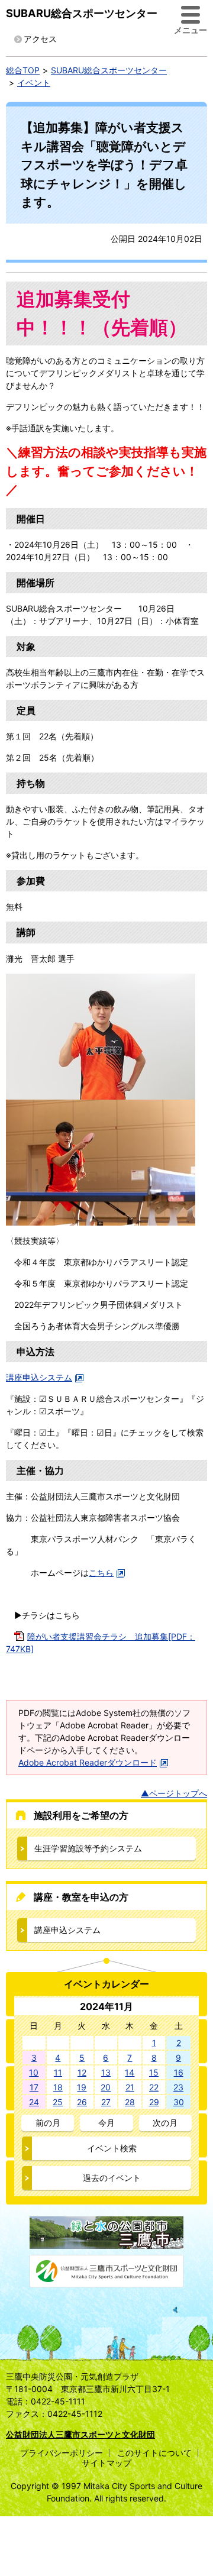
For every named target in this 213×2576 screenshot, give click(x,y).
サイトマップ (106, 2463)
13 (106, 2072)
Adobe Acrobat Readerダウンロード (88, 1762)
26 (82, 2102)
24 (34, 2102)
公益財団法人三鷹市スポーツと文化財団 (80, 2434)
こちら (101, 1573)
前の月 (48, 2123)
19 (82, 2087)
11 (58, 2072)
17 (34, 2087)
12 (82, 2072)
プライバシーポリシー (62, 2453)
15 (154, 2072)
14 (130, 2072)
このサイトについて (154, 2453)
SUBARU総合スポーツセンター (82, 13)
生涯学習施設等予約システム (88, 1848)
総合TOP (23, 70)
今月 (106, 2123)
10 (34, 2072)
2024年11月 (106, 2006)
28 (130, 2102)
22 (154, 2087)
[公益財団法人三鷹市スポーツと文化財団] (106, 2281)
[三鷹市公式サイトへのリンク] (106, 2243)
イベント (34, 83)
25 (58, 2102)
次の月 (165, 2123)
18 (58, 2087)
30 (179, 2102)
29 (154, 2102)
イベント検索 (112, 2148)
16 (179, 2072)
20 (106, 2087)
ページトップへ (178, 1793)
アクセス (40, 39)
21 (130, 2087)
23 (178, 2087)
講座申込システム (39, 1377)
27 (106, 2102)
